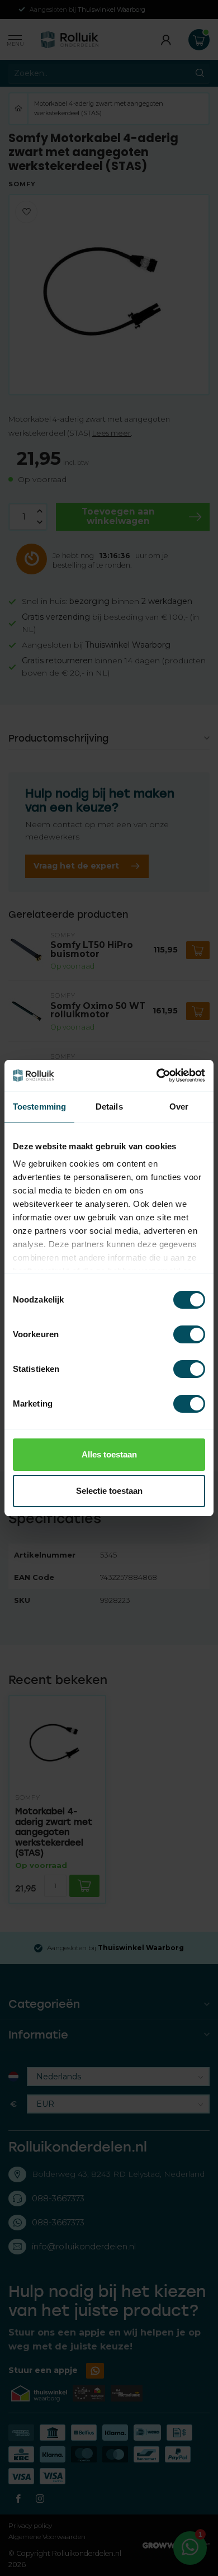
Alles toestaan (109, 1454)
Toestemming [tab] (39, 1107)
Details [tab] (109, 1107)
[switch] (189, 1334)
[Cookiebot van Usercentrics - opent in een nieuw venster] (157, 1075)
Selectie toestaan (109, 1491)
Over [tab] (179, 1107)
